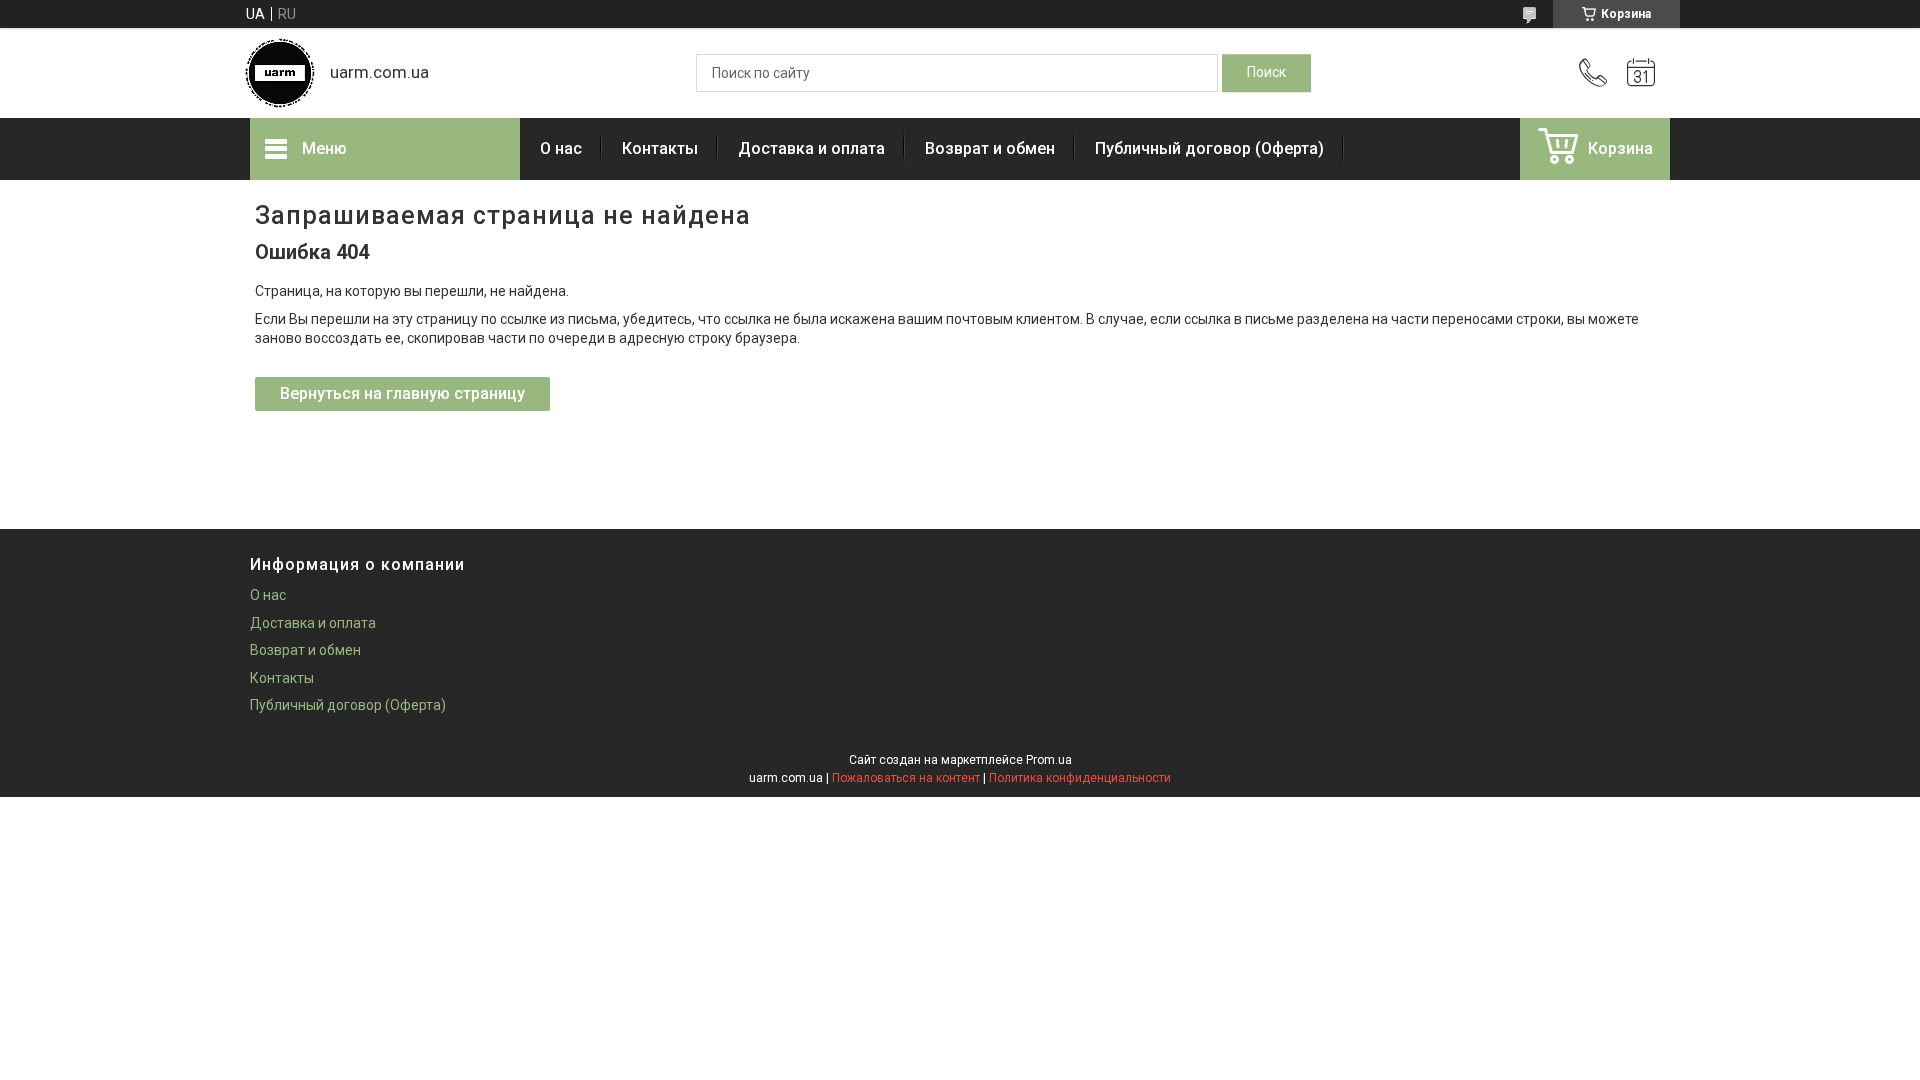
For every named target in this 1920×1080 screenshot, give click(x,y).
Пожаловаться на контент (906, 778)
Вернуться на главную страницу (402, 393)
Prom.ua (1049, 760)
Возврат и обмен (990, 148)
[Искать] (1266, 73)
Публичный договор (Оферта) (1209, 148)
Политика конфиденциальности (1080, 778)
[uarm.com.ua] (280, 73)
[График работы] (1641, 73)
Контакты (660, 148)
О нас (561, 148)
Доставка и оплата (811, 148)
